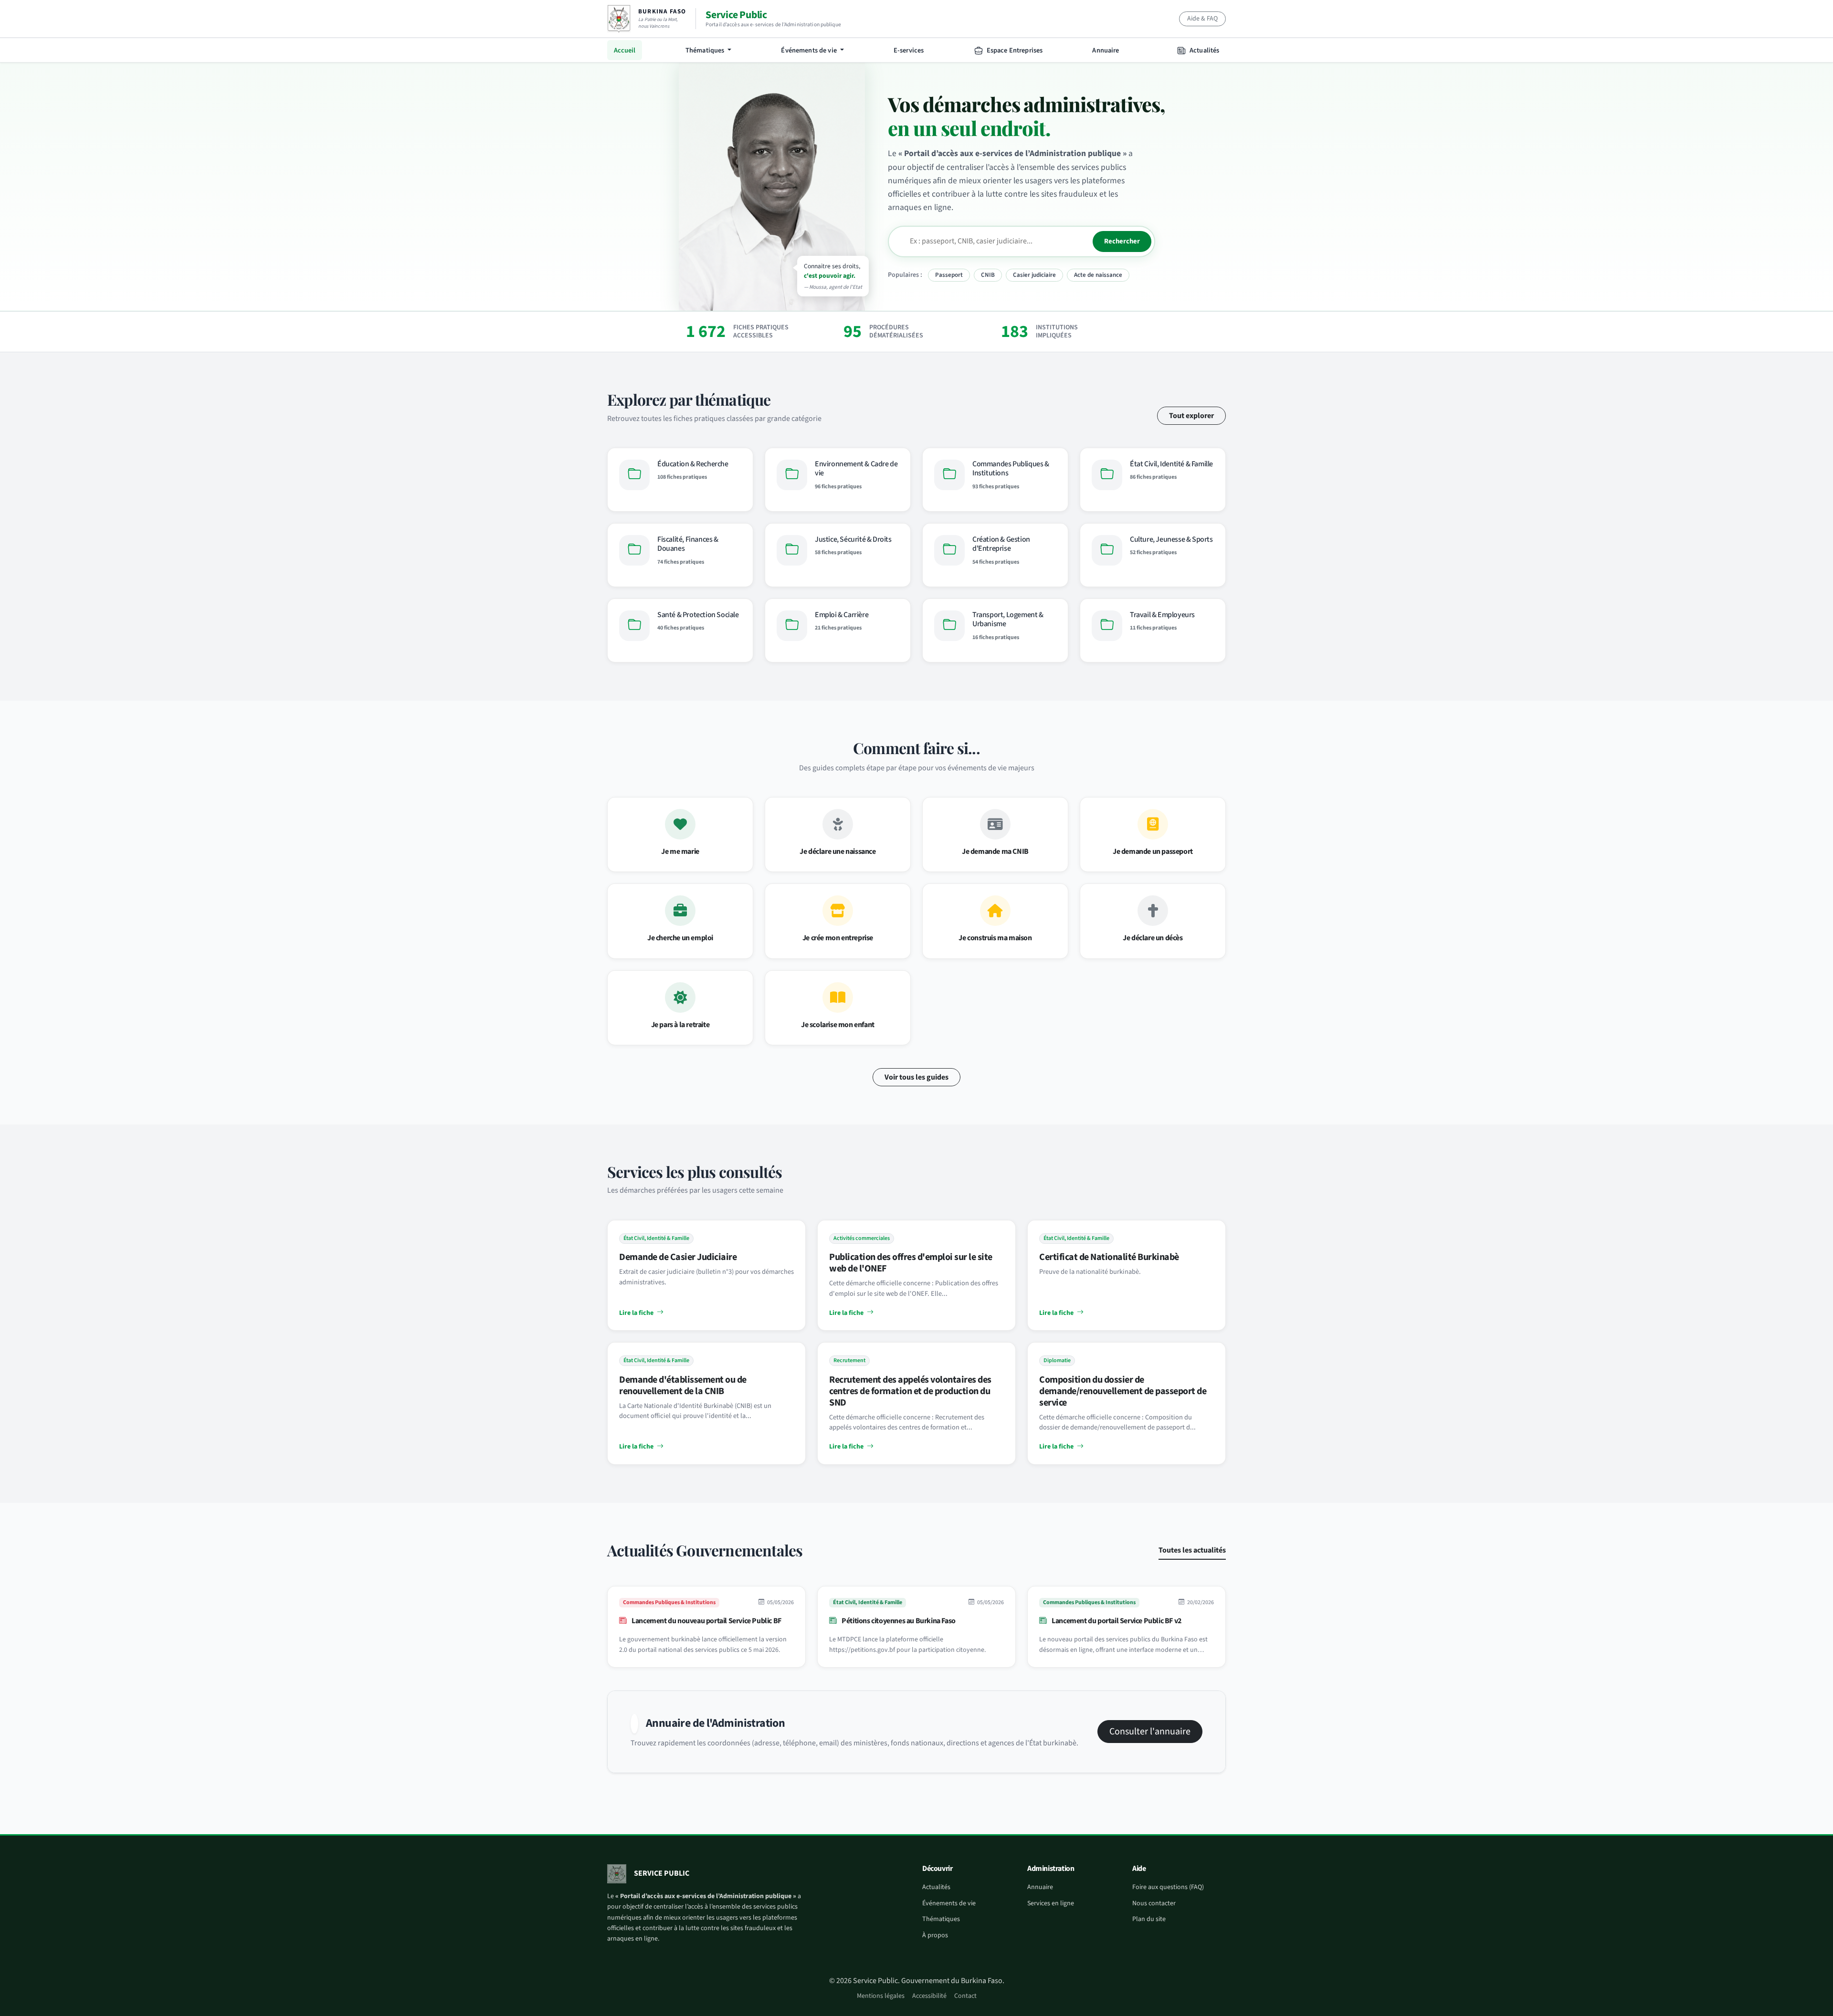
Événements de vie (949, 1903)
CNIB (988, 275)
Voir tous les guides (916, 1077)
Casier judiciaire (1034, 275)
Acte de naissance (1098, 275)
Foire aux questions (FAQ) (1168, 1887)
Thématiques (941, 1919)
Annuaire (1106, 50)
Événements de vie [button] (810, 50)
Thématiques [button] (706, 50)
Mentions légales (881, 1996)
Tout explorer (1191, 416)
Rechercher (1122, 241)
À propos (935, 1935)
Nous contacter (1154, 1903)
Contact (965, 1996)
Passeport (949, 275)
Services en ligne (1051, 1903)
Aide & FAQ (1202, 19)
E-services (909, 50)
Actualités (1204, 50)
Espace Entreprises (1014, 50)
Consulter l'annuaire (1150, 1732)
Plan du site (1149, 1919)
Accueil (625, 50)
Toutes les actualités (1192, 1550)
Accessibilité (929, 1996)
